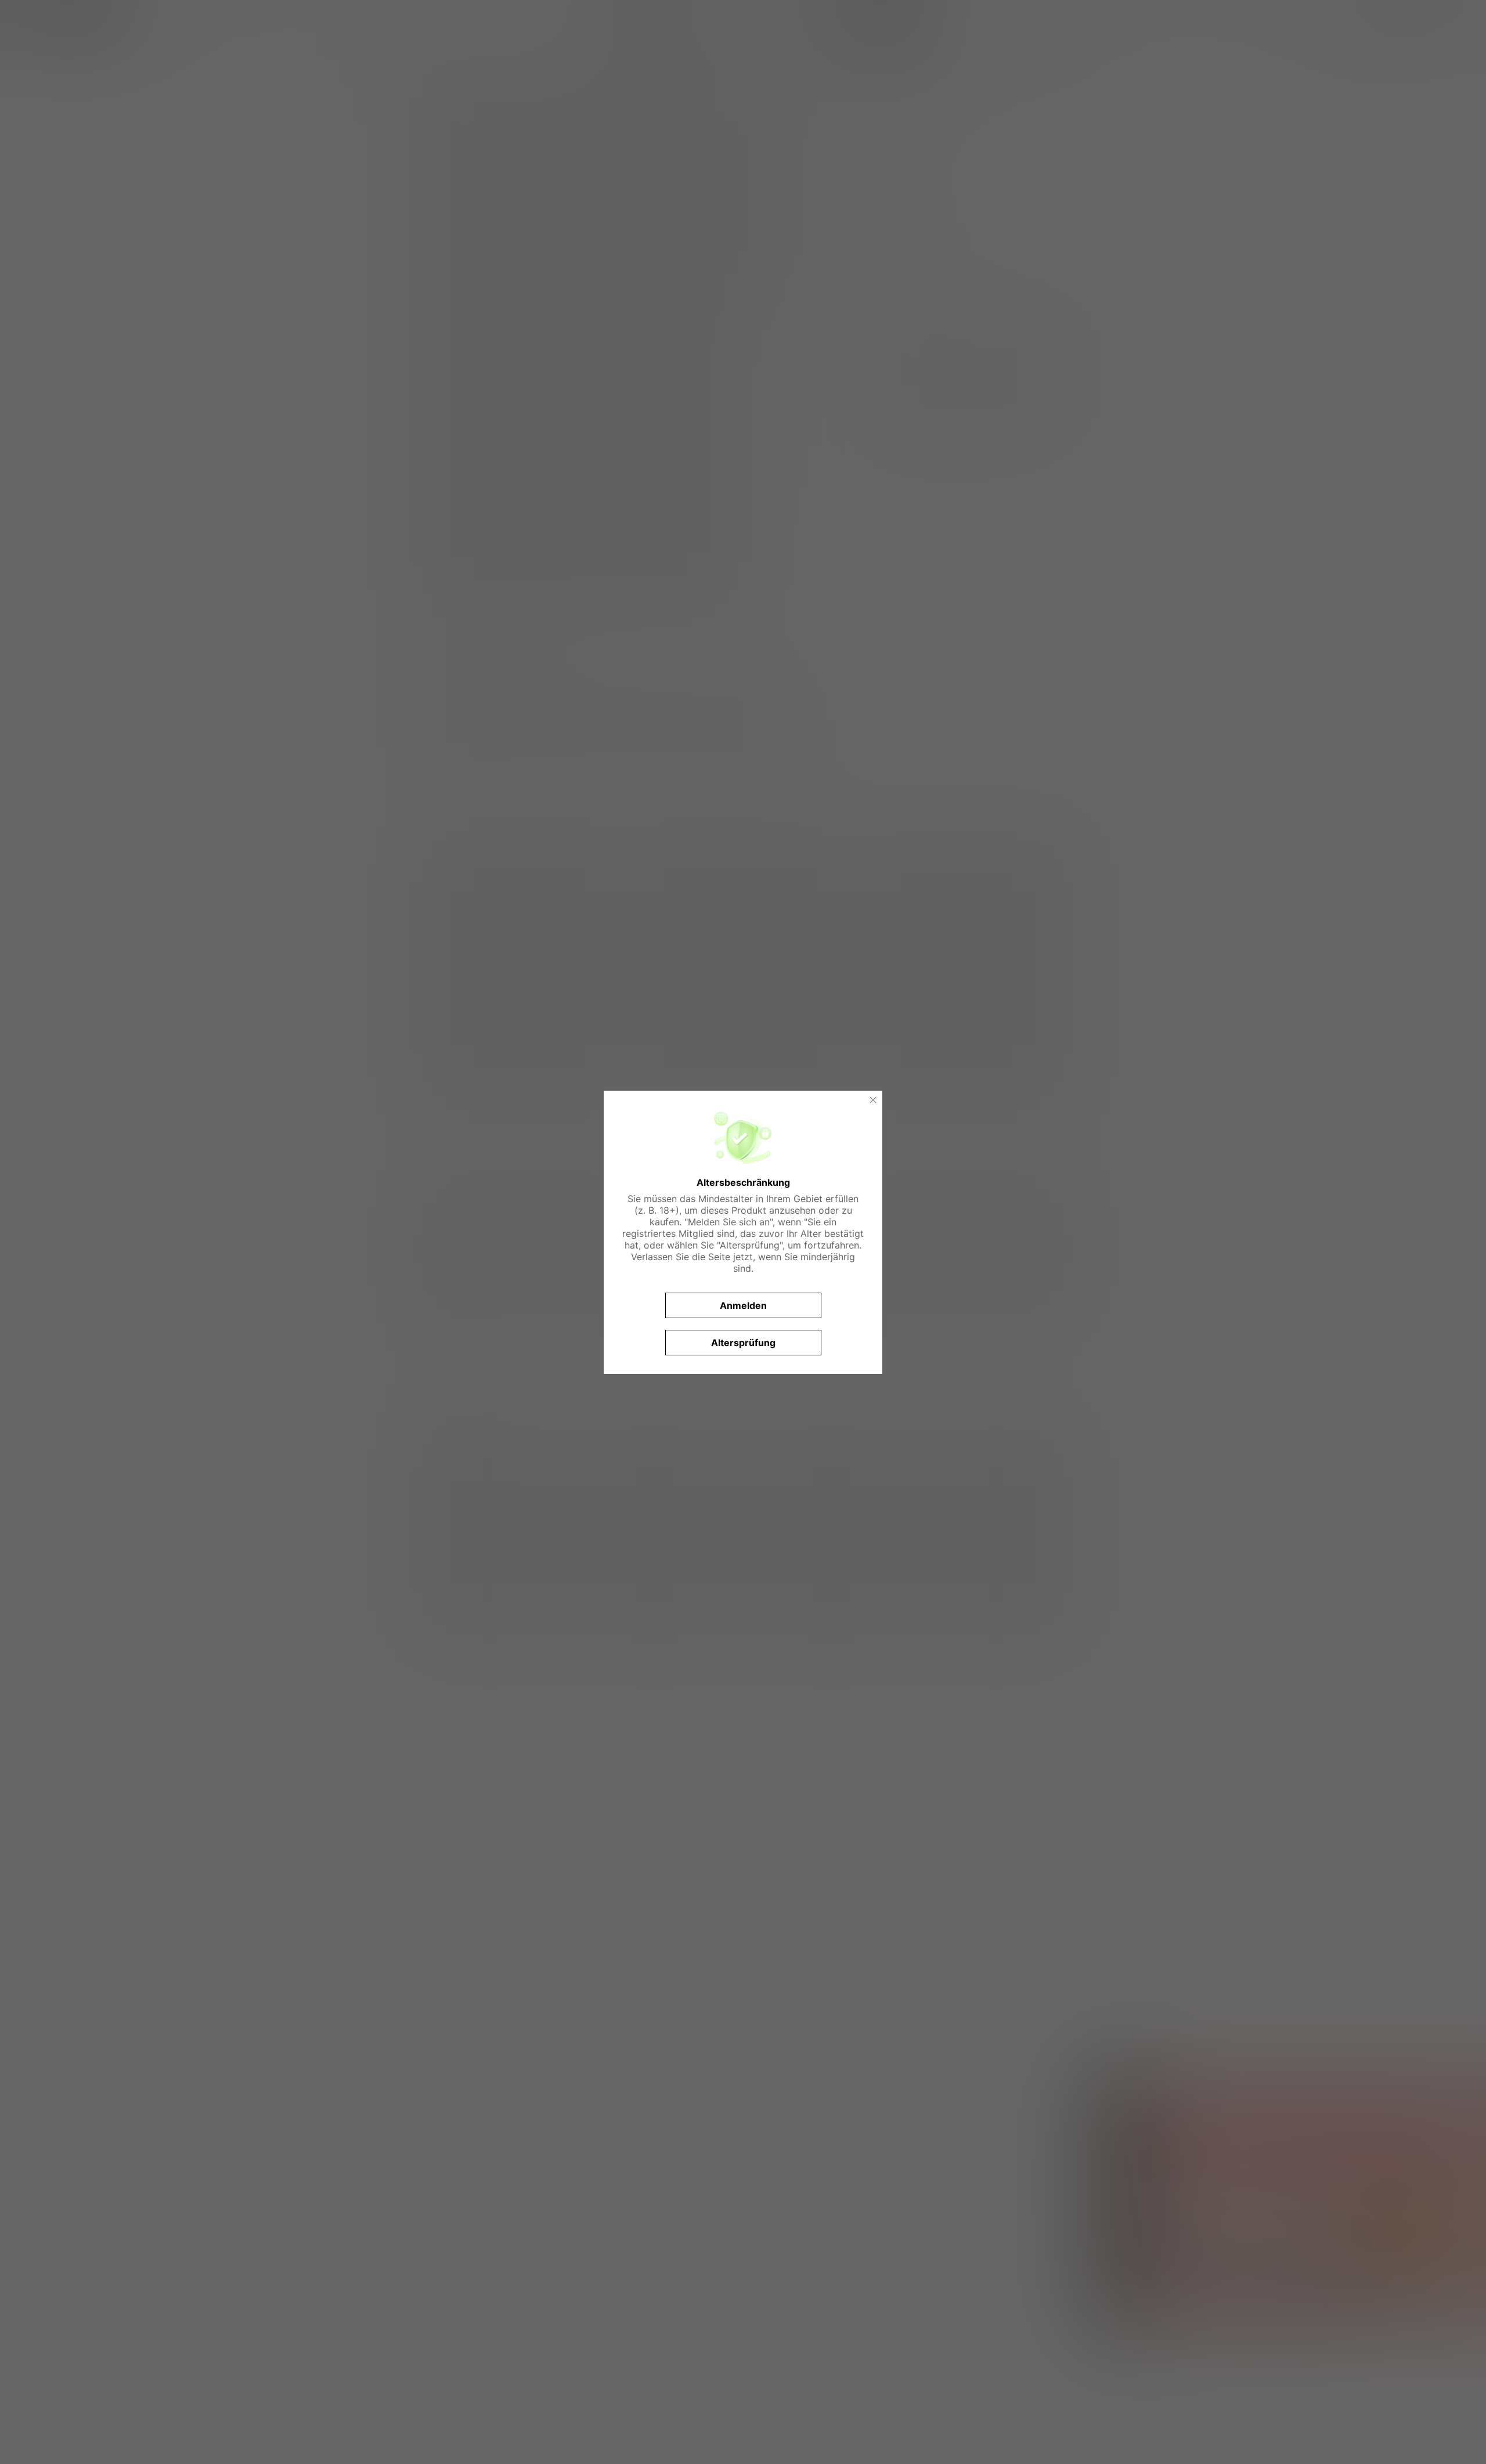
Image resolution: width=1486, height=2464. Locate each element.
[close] (873, 1100)
